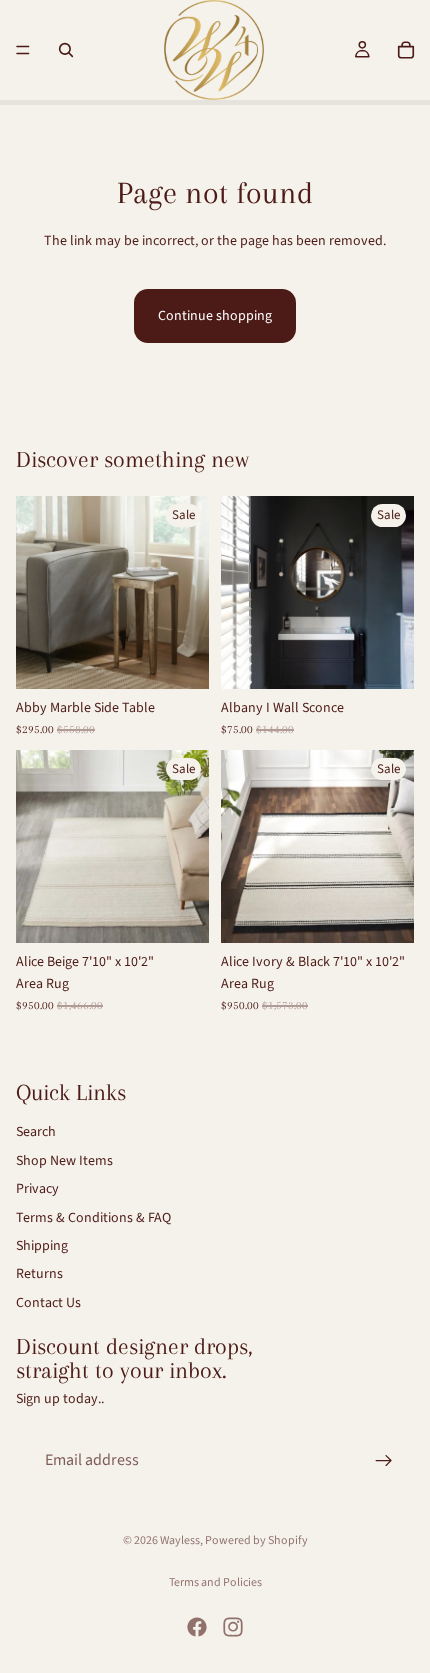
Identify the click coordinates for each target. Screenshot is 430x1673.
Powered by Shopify (256, 1540)
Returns (39, 1274)
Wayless (180, 1540)
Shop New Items (64, 1160)
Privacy (37, 1189)
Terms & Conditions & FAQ (93, 1217)
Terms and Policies (215, 1582)
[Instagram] (233, 1627)
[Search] (66, 50)
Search (36, 1132)
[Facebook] (197, 1627)
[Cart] (406, 50)
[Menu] (23, 50)
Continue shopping (215, 316)
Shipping (42, 1246)
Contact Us (48, 1302)
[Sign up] (384, 1460)
